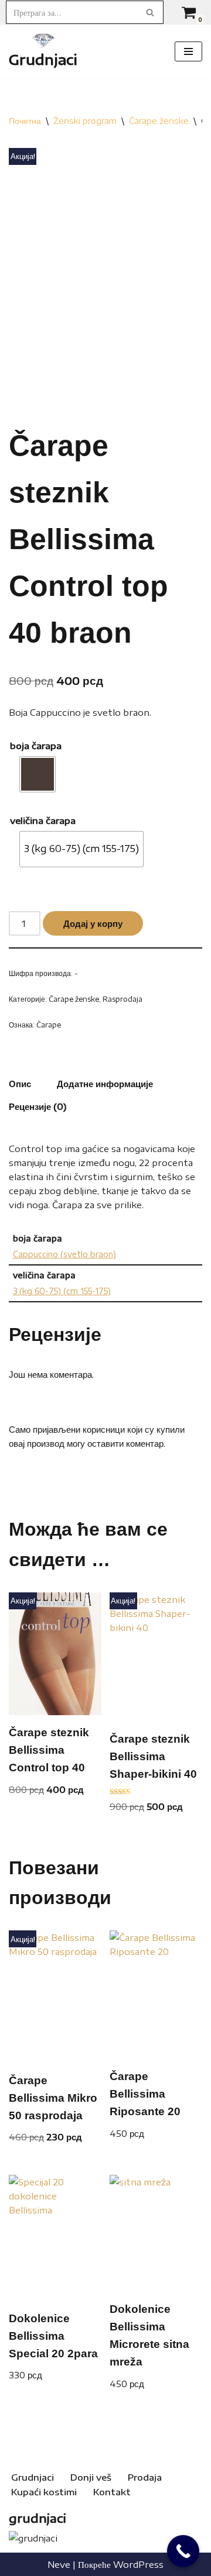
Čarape (49, 1025)
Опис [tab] (20, 1084)
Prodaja (145, 2477)
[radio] (38, 774)
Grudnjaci (33, 2477)
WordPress (138, 2564)
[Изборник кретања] (188, 51)
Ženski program (85, 121)
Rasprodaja (122, 999)
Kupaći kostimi (44, 2492)
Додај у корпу (93, 923)
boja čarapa (36, 746)
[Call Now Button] (183, 2551)
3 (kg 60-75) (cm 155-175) (62, 1291)
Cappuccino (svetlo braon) (64, 1254)
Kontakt (112, 2492)
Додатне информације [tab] (105, 1084)
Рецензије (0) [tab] (38, 1106)
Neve (59, 2564)
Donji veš (91, 2477)
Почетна (25, 121)
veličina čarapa (43, 820)
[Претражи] (150, 12)
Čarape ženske (159, 121)
